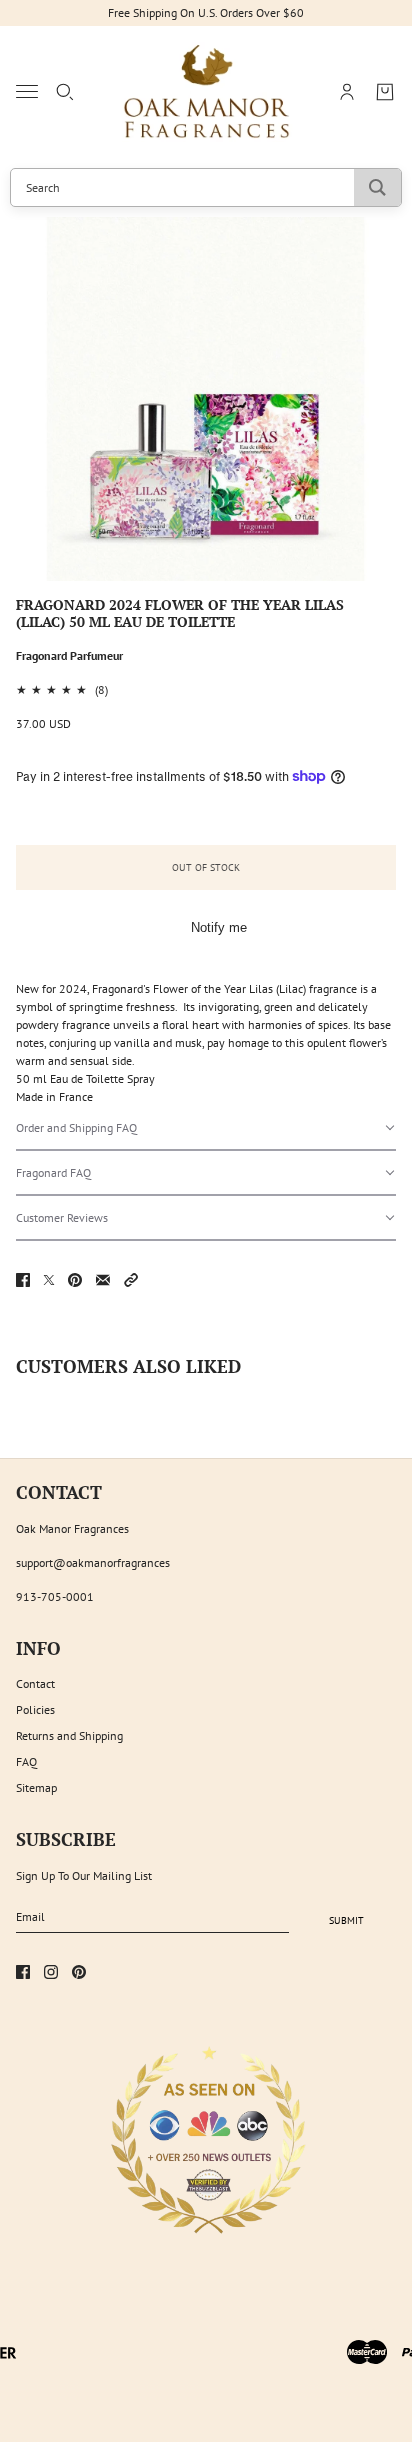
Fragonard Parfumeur (69, 655)
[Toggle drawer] (27, 91)
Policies (35, 1709)
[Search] (65, 92)
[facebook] (23, 1972)
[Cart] (385, 92)
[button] (206, 1128)
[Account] (347, 92)
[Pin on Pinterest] (75, 1280)
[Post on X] (49, 1280)
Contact (35, 1683)
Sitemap (36, 1787)
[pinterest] (79, 1972)
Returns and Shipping (69, 1735)
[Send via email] (103, 1280)
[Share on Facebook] (23, 1280)
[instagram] (51, 1972)
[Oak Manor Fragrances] (206, 92)
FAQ (26, 1761)
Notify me (219, 927)
